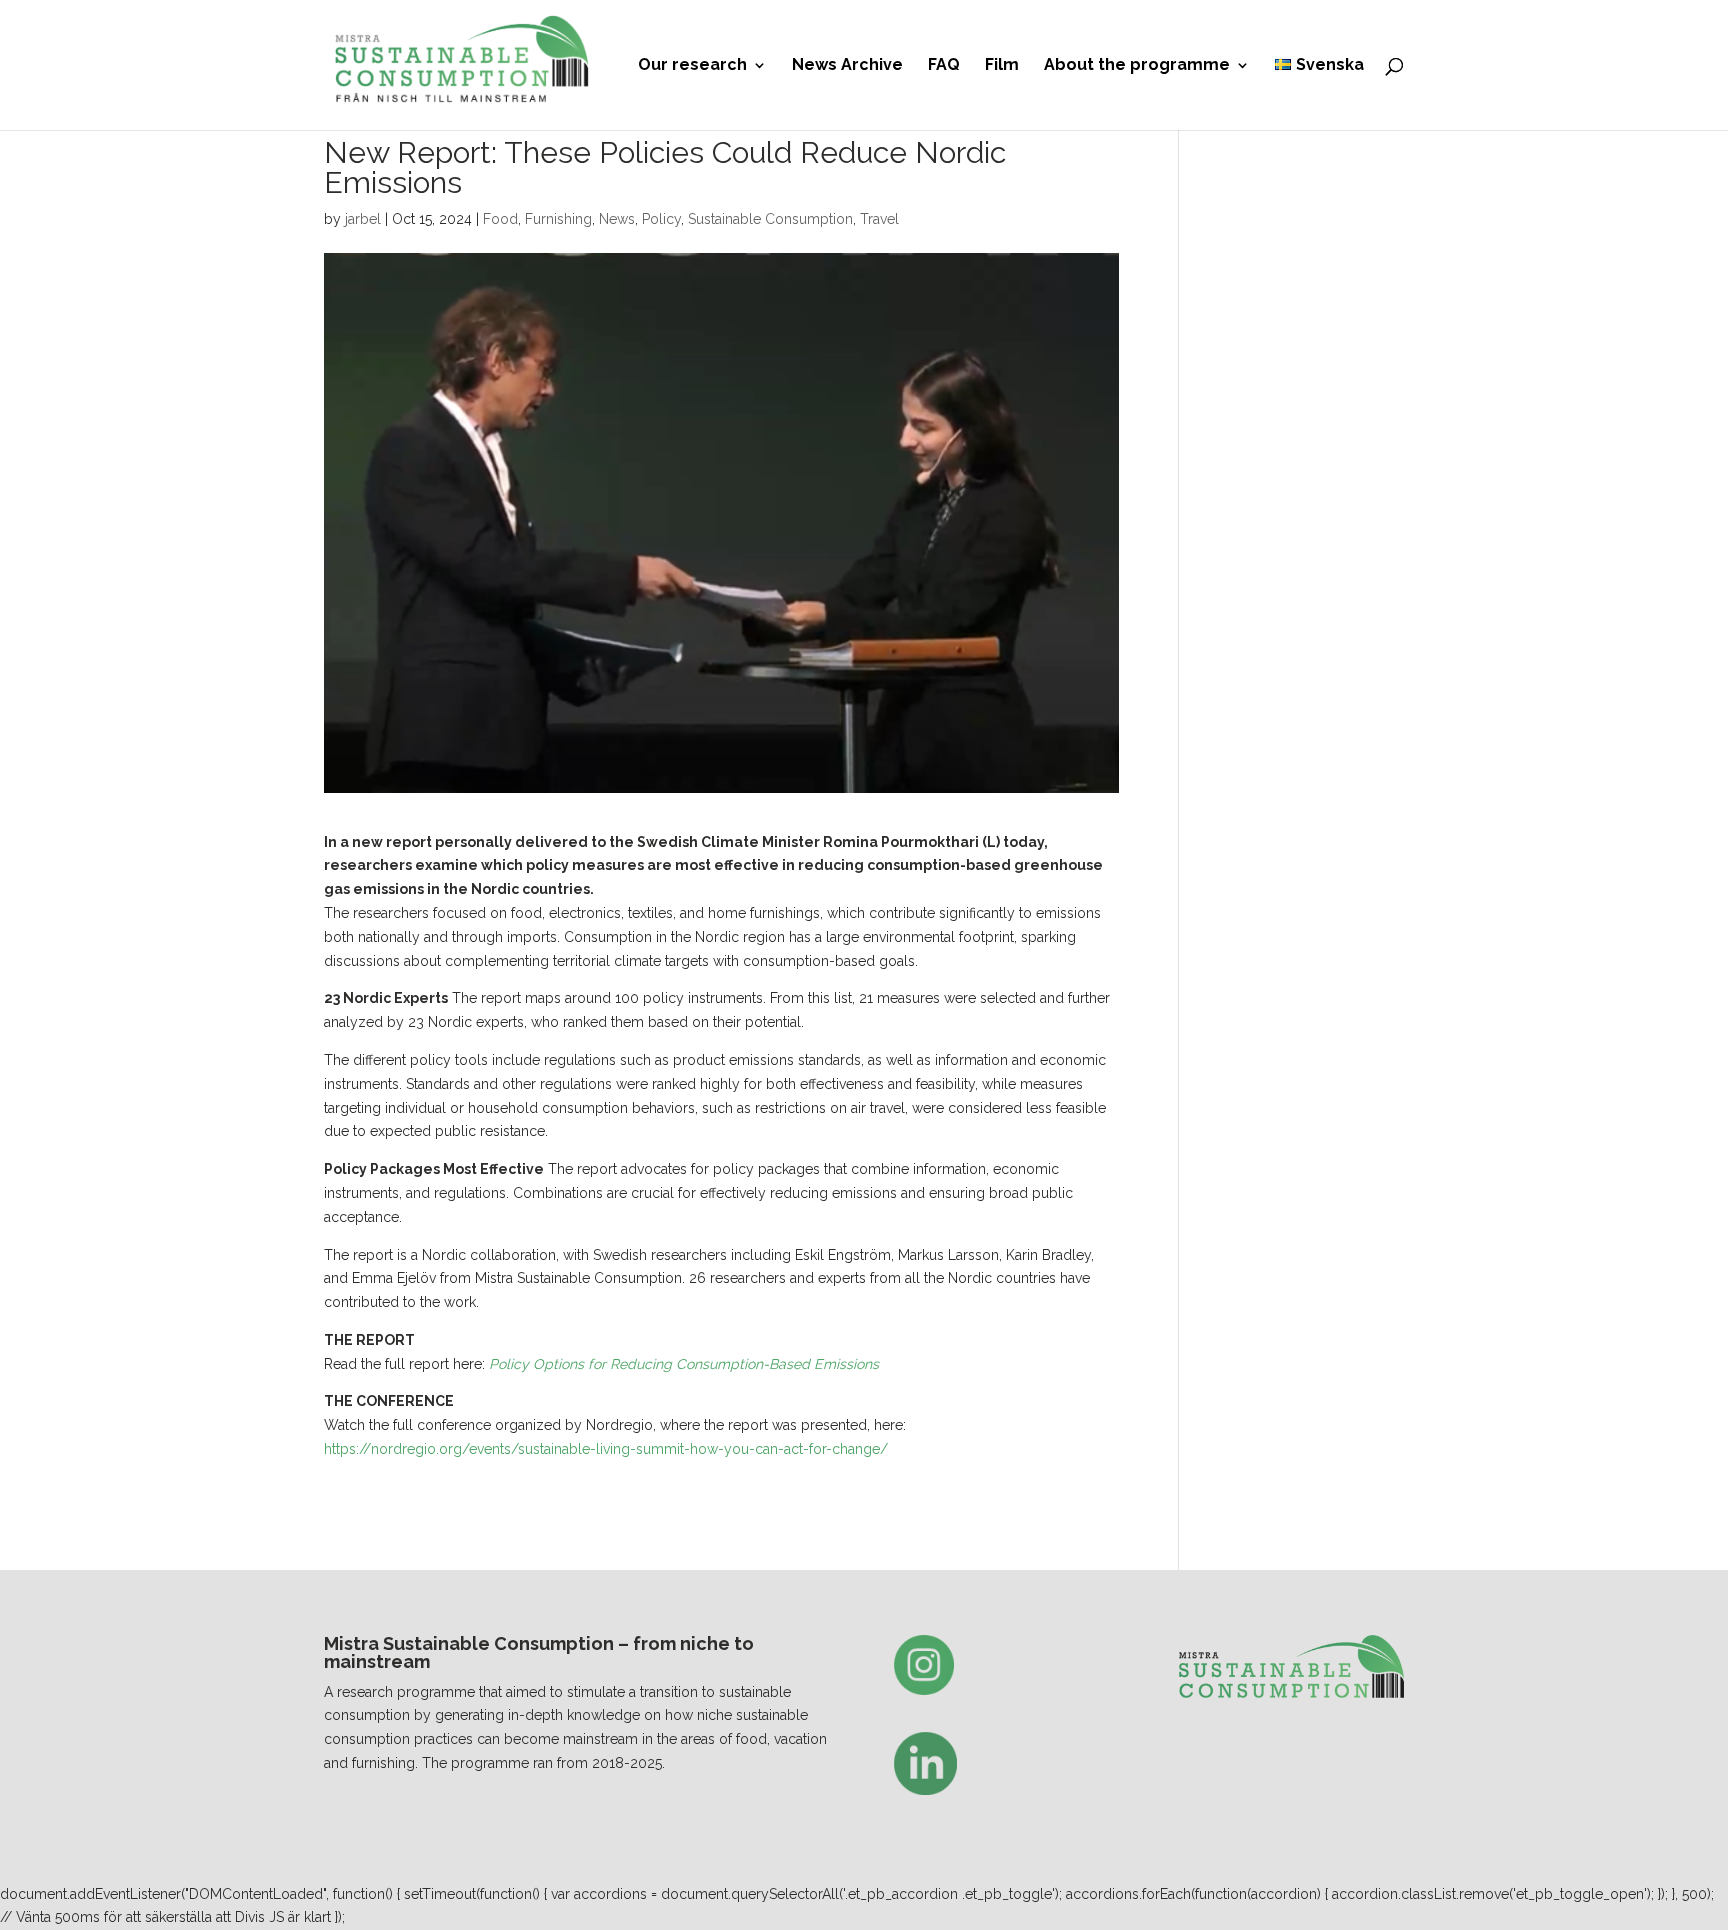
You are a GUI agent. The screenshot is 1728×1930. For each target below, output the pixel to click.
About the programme (1137, 66)
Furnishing (558, 219)
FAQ (944, 66)
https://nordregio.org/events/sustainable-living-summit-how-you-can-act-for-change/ (606, 1449)
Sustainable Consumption (770, 219)
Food (500, 219)
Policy (661, 219)
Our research (692, 66)
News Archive (847, 66)
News (617, 219)
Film (1002, 66)
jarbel (363, 219)
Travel (879, 219)
